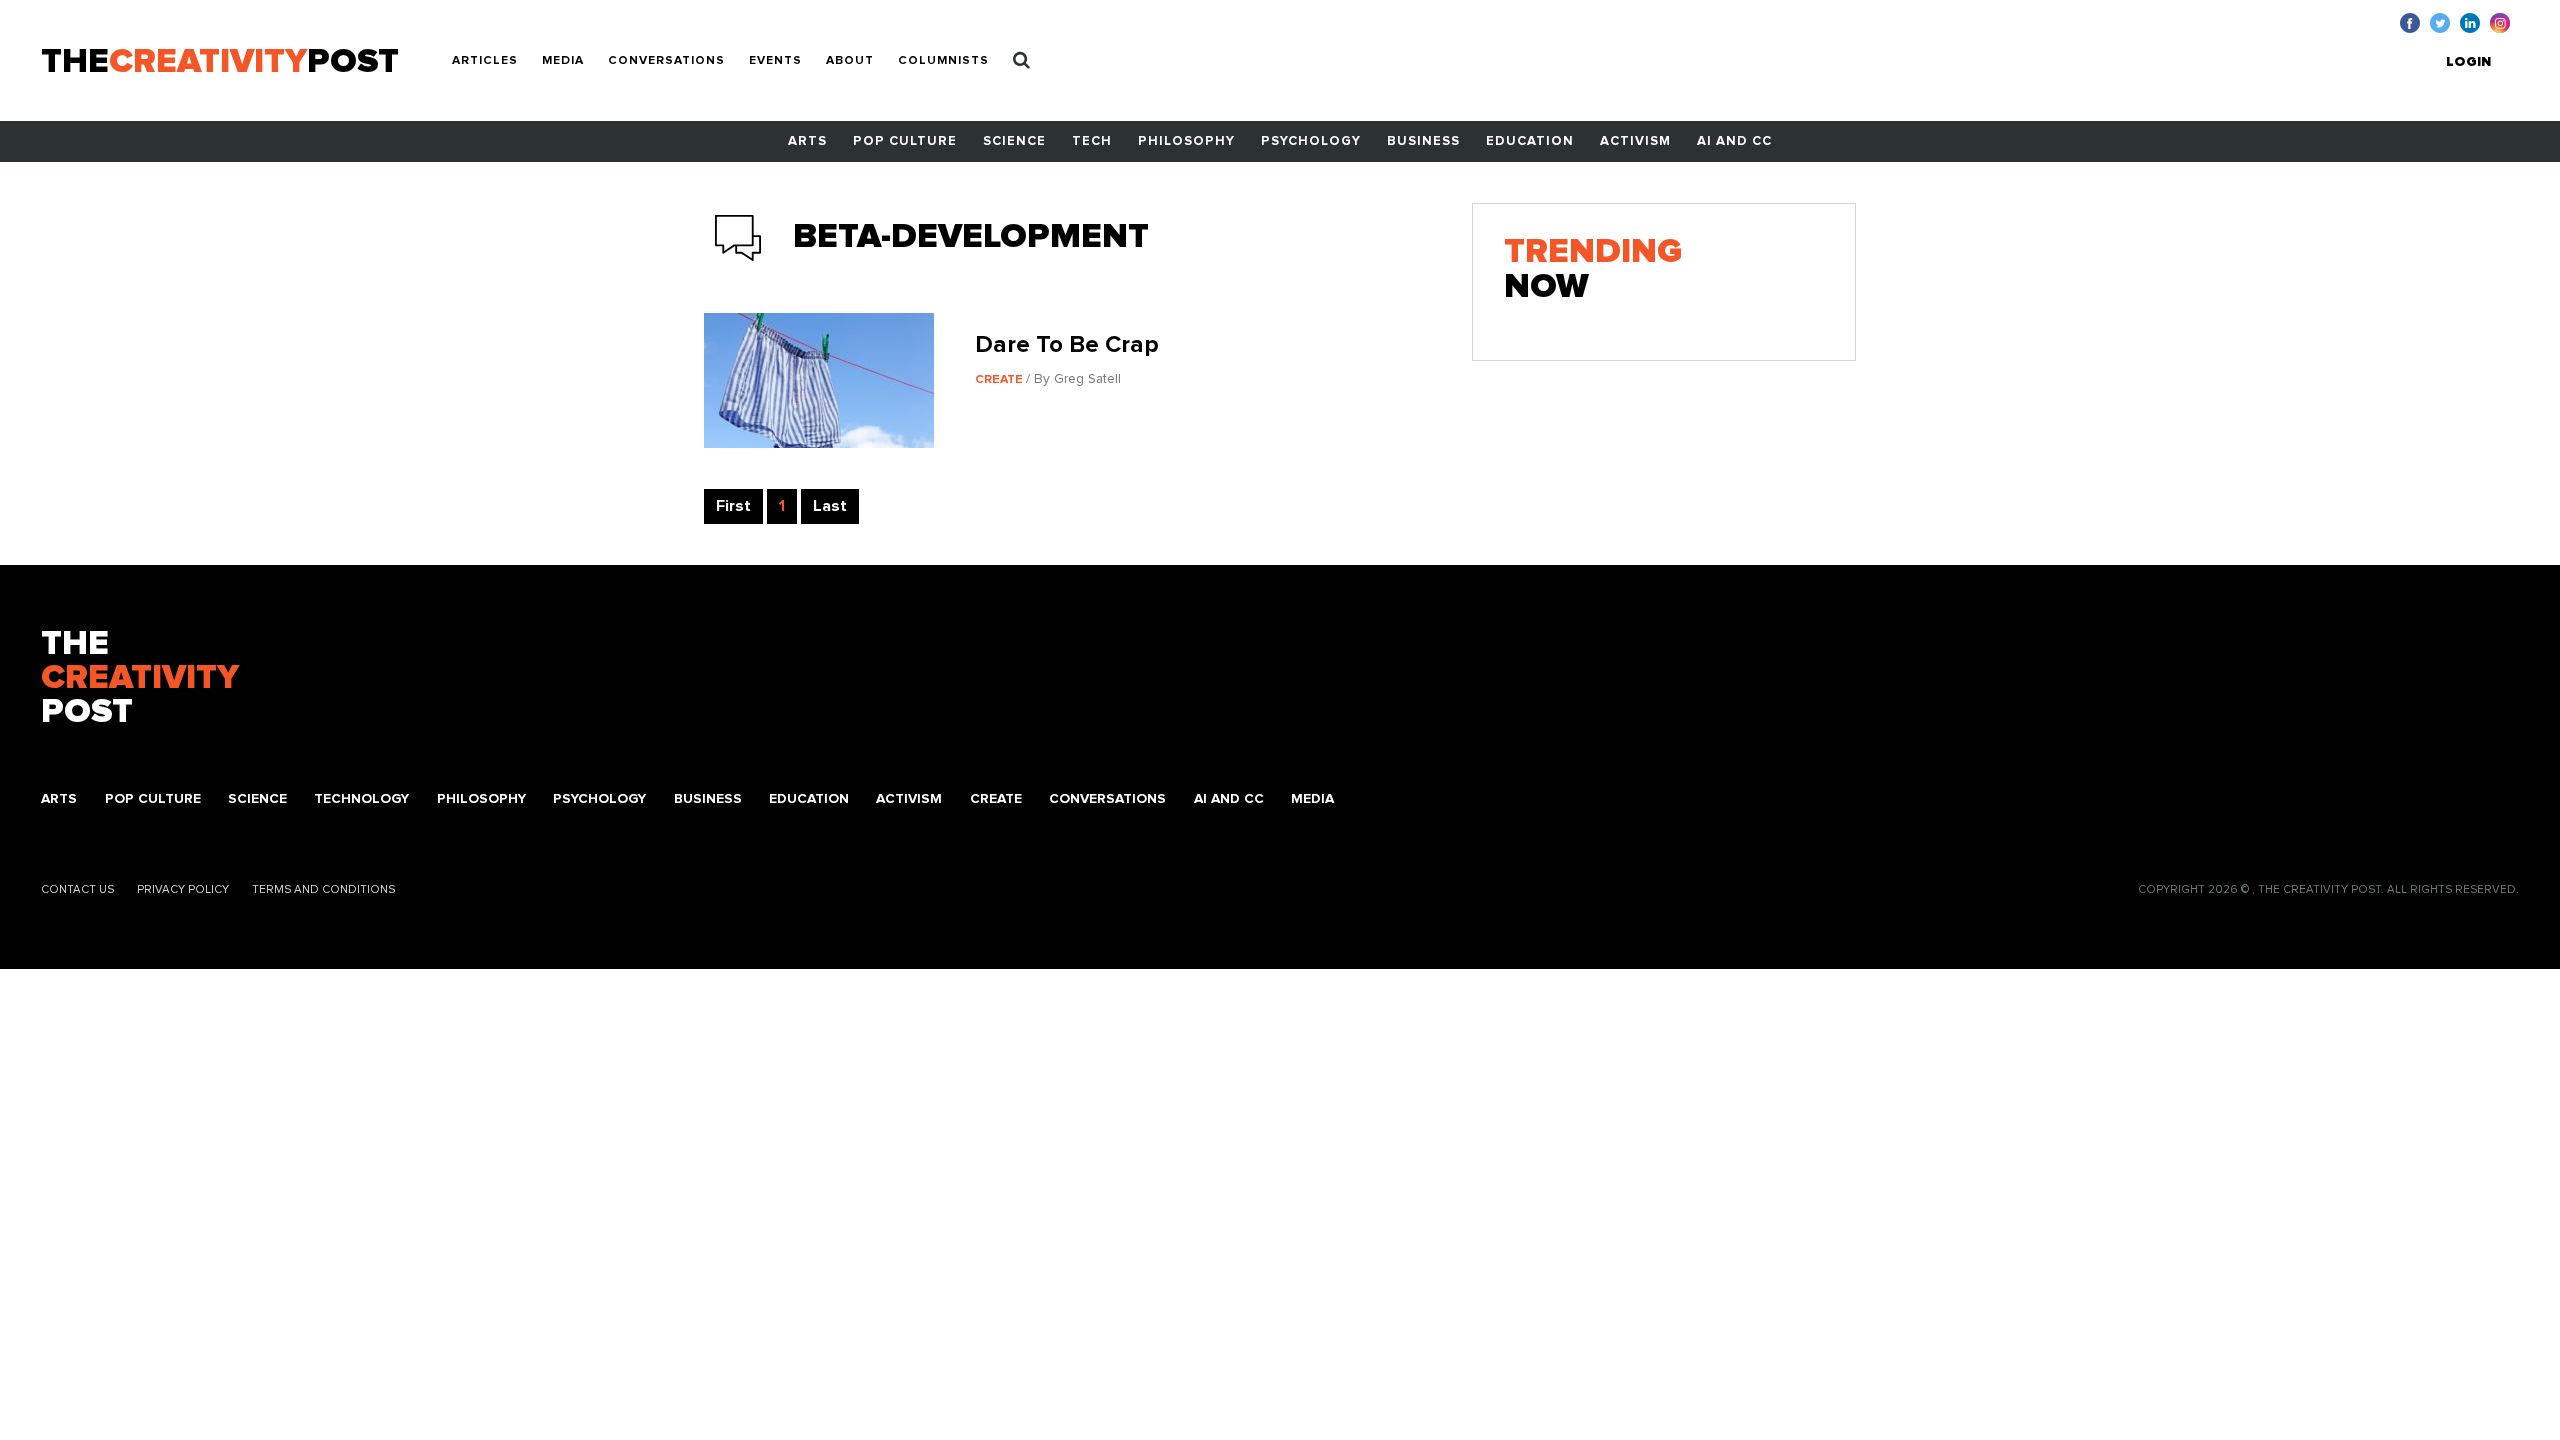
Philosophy (1186, 141)
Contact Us (77, 889)
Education (1530, 141)
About (850, 61)
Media (563, 61)
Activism (1635, 141)
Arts (807, 141)
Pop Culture (905, 141)
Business (1423, 141)
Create (996, 799)
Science (1014, 141)
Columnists (943, 61)
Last (830, 506)
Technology (361, 799)
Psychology (1311, 141)
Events (775, 61)
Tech (1092, 141)
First (733, 506)
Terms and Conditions (323, 889)
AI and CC (1734, 141)
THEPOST (140, 678)
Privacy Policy (183, 889)
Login (2468, 62)
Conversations (666, 61)
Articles (485, 61)
